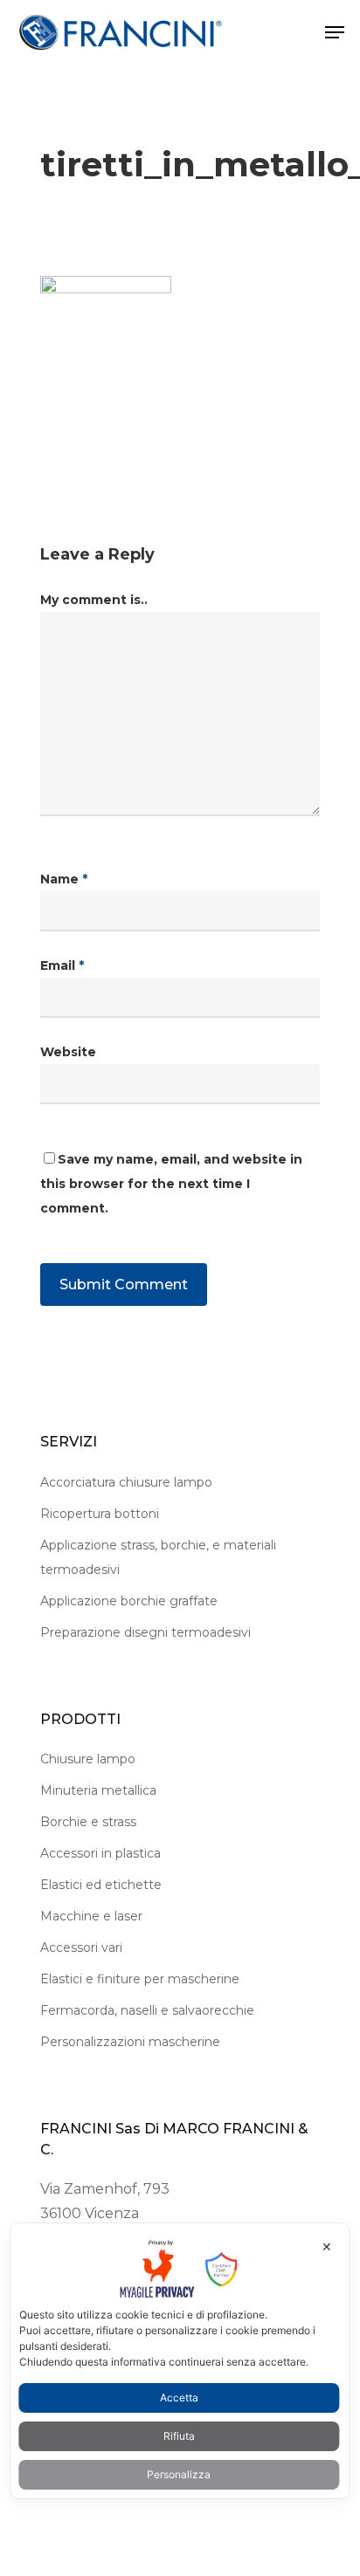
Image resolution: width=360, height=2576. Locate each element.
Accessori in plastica (100, 1853)
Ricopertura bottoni (100, 1514)
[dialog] (180, 2361)
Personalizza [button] (179, 2474)
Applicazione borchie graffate (129, 1601)
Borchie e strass (88, 1822)
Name (64, 879)
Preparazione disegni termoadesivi (145, 1632)
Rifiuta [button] (179, 2436)
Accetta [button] (179, 2397)
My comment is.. (94, 600)
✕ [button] (327, 2246)
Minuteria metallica (98, 1790)
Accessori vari (81, 1947)
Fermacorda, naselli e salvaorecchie (147, 2010)
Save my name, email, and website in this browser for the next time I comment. (171, 1184)
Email (62, 965)
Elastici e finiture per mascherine (140, 1979)
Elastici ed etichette (101, 1885)
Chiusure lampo (88, 1759)
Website (68, 1052)
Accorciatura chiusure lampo (126, 1482)
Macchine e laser (91, 1916)
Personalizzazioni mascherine (130, 2042)
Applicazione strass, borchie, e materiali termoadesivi (158, 1557)
